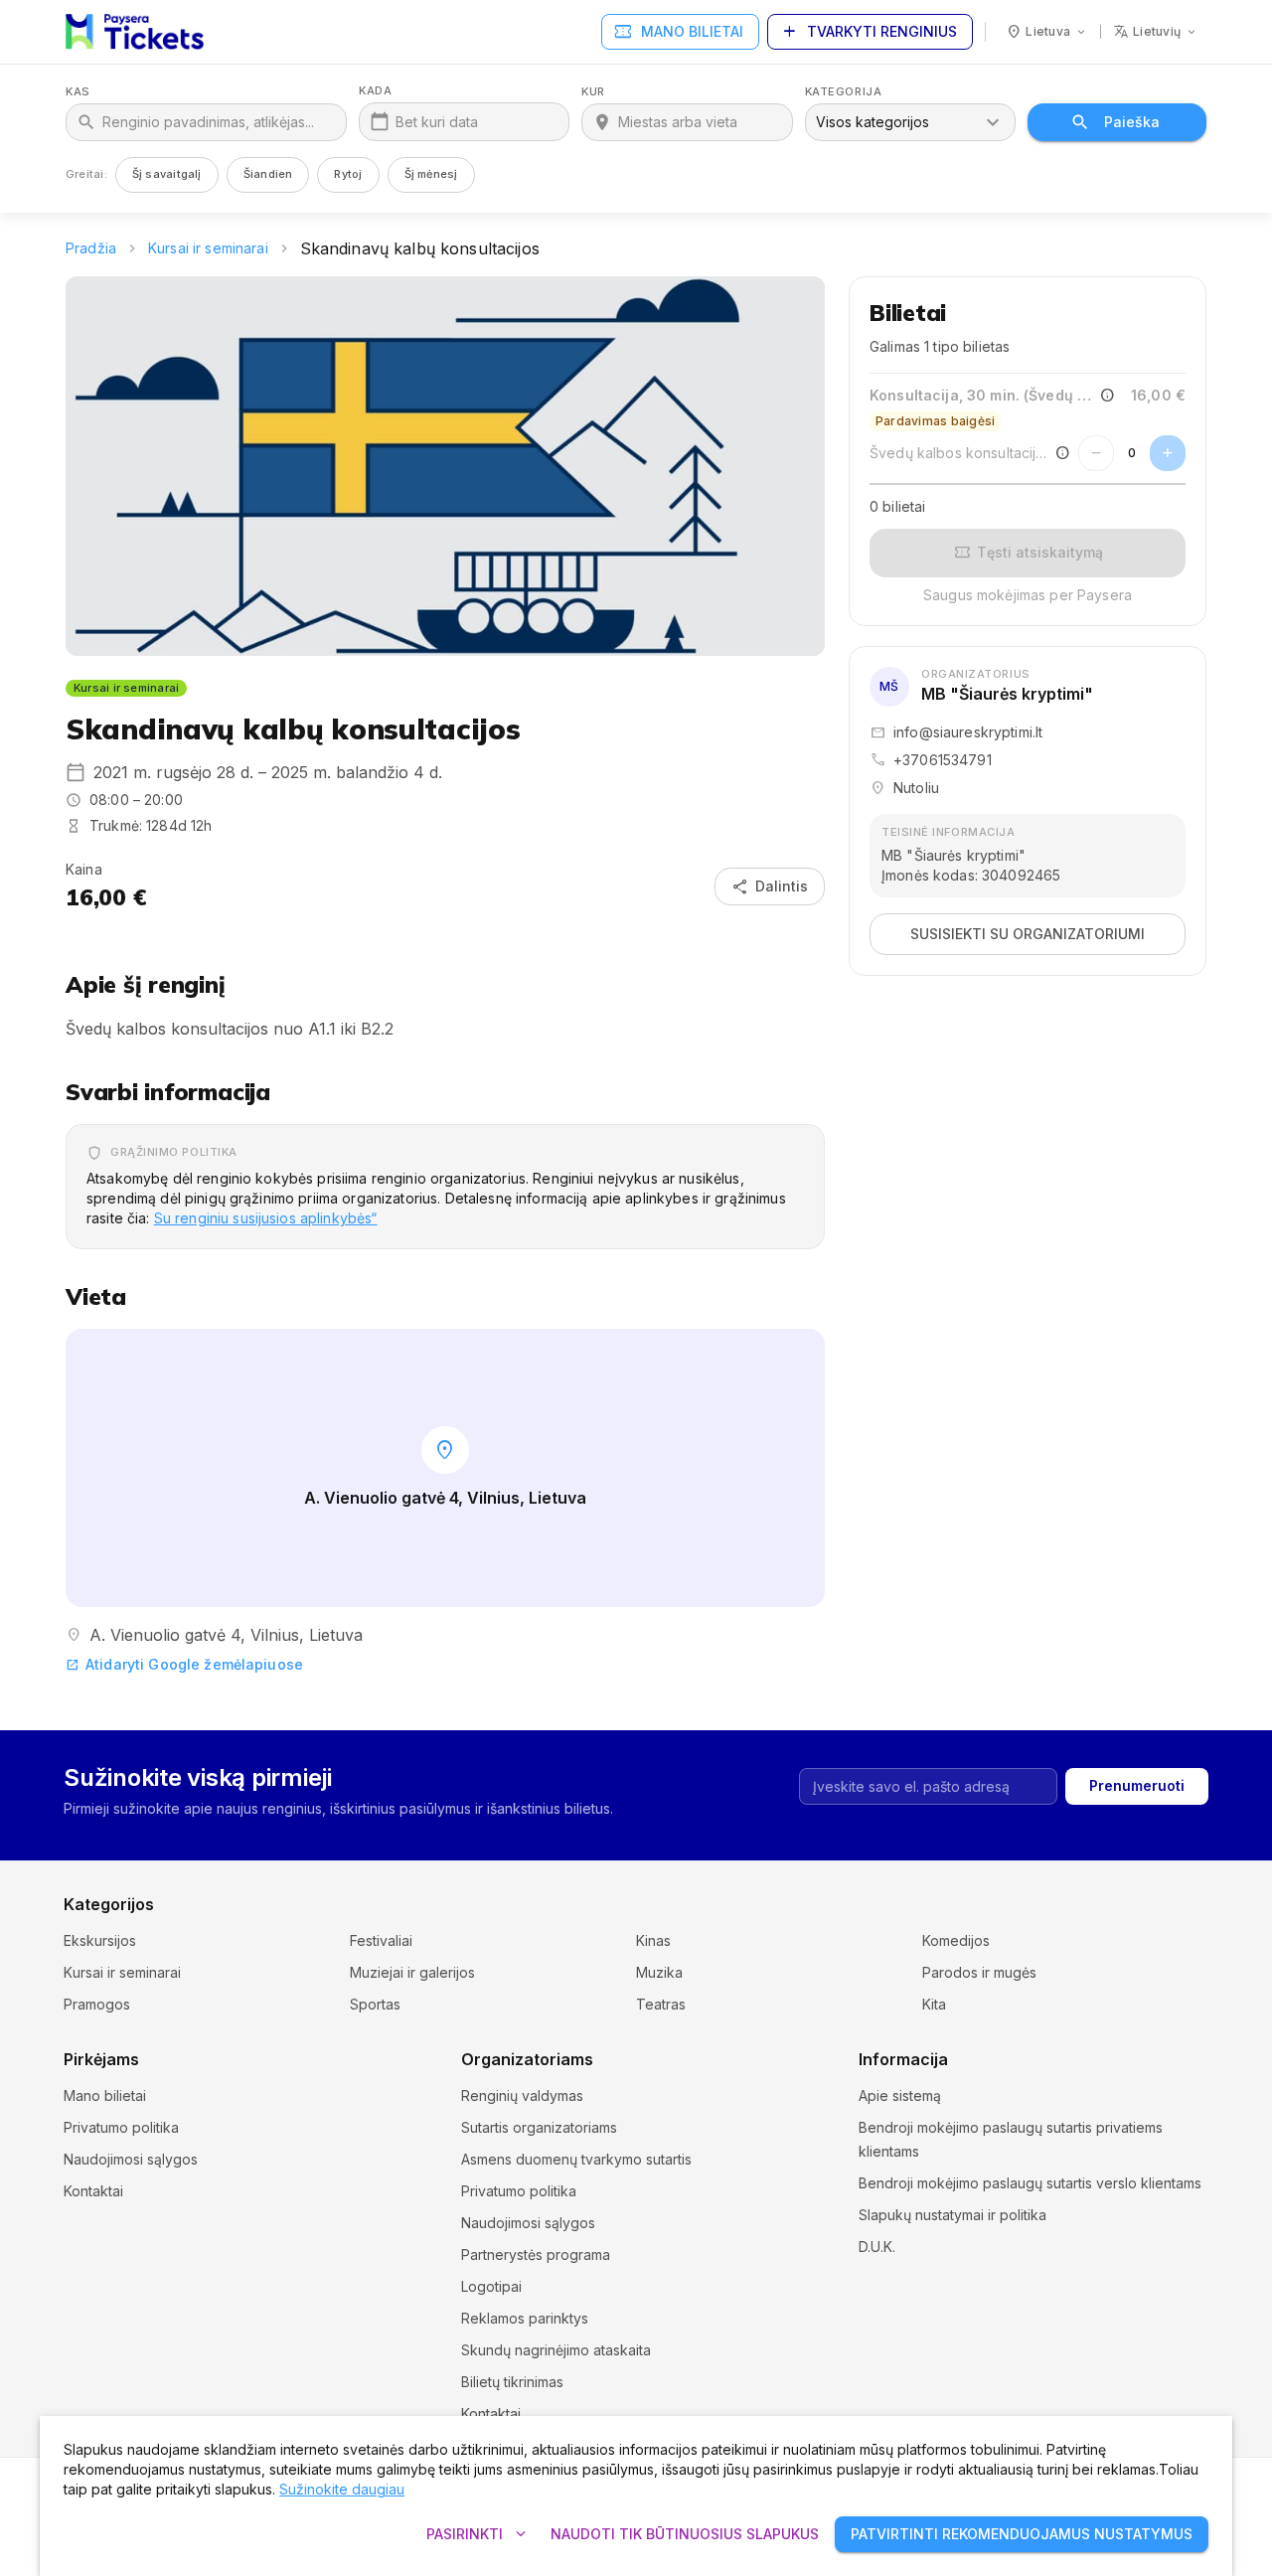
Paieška (1132, 122)
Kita (934, 2004)
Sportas (375, 2004)
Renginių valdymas (522, 2095)
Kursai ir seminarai (208, 248)
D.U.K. (877, 2247)
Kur (593, 92)
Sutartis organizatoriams (539, 2127)
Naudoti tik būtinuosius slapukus (685, 2534)
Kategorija (844, 92)
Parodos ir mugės (979, 1972)
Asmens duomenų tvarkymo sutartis (576, 2159)
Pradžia (91, 248)
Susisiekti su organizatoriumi (1028, 934)
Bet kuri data (437, 122)
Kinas (653, 1940)
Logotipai (491, 2286)
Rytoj (348, 174)
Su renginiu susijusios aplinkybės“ (266, 1218)
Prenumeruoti (1137, 1785)
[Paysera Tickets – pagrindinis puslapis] (135, 32)
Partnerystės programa (536, 2254)
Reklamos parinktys (525, 2318)
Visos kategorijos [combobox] (873, 122)
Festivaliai (381, 1940)
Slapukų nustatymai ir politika (953, 2215)
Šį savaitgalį (167, 174)
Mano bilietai (678, 32)
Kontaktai (93, 2191)
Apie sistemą (900, 2095)
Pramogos (97, 2004)
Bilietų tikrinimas (512, 2382)
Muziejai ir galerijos (412, 1972)
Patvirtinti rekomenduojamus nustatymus (1022, 2534)
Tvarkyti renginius (868, 32)
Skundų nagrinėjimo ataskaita (556, 2350)
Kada (375, 91)
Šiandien (268, 174)
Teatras (661, 2004)
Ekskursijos (100, 1940)
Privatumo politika (121, 2127)
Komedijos (956, 1940)
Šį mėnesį (431, 174)
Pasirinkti (478, 2534)
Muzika (659, 1972)
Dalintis (770, 886)
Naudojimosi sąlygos (131, 2159)
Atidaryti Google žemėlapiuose (184, 1664)
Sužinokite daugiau (342, 2489)
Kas (78, 92)
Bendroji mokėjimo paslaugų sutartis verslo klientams (1030, 2183)
